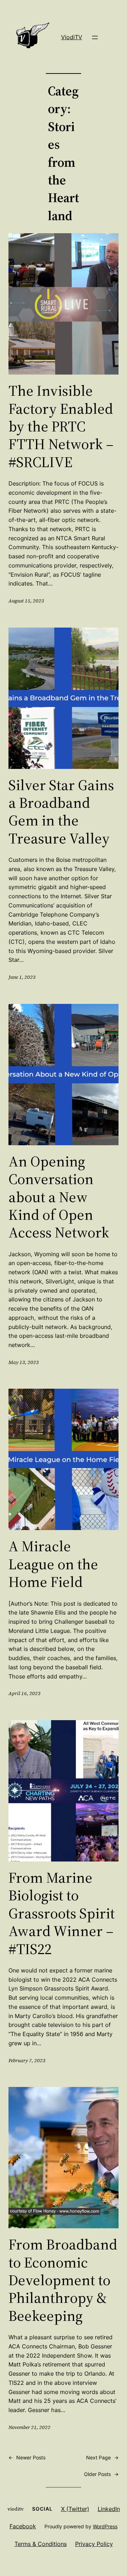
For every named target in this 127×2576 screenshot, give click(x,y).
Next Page (102, 2457)
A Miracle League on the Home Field (53, 1564)
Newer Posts (27, 2457)
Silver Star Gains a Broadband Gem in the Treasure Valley (61, 812)
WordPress (105, 2526)
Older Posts (101, 2474)
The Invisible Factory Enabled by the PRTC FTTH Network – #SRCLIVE (61, 426)
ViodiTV (72, 37)
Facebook (23, 2526)
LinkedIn (109, 2509)
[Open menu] (95, 37)
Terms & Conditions (41, 2544)
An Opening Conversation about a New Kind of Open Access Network (59, 1197)
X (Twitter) (75, 2509)
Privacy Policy (94, 2544)
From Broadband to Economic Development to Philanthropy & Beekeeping (63, 2280)
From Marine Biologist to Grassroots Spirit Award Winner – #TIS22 (62, 1913)
